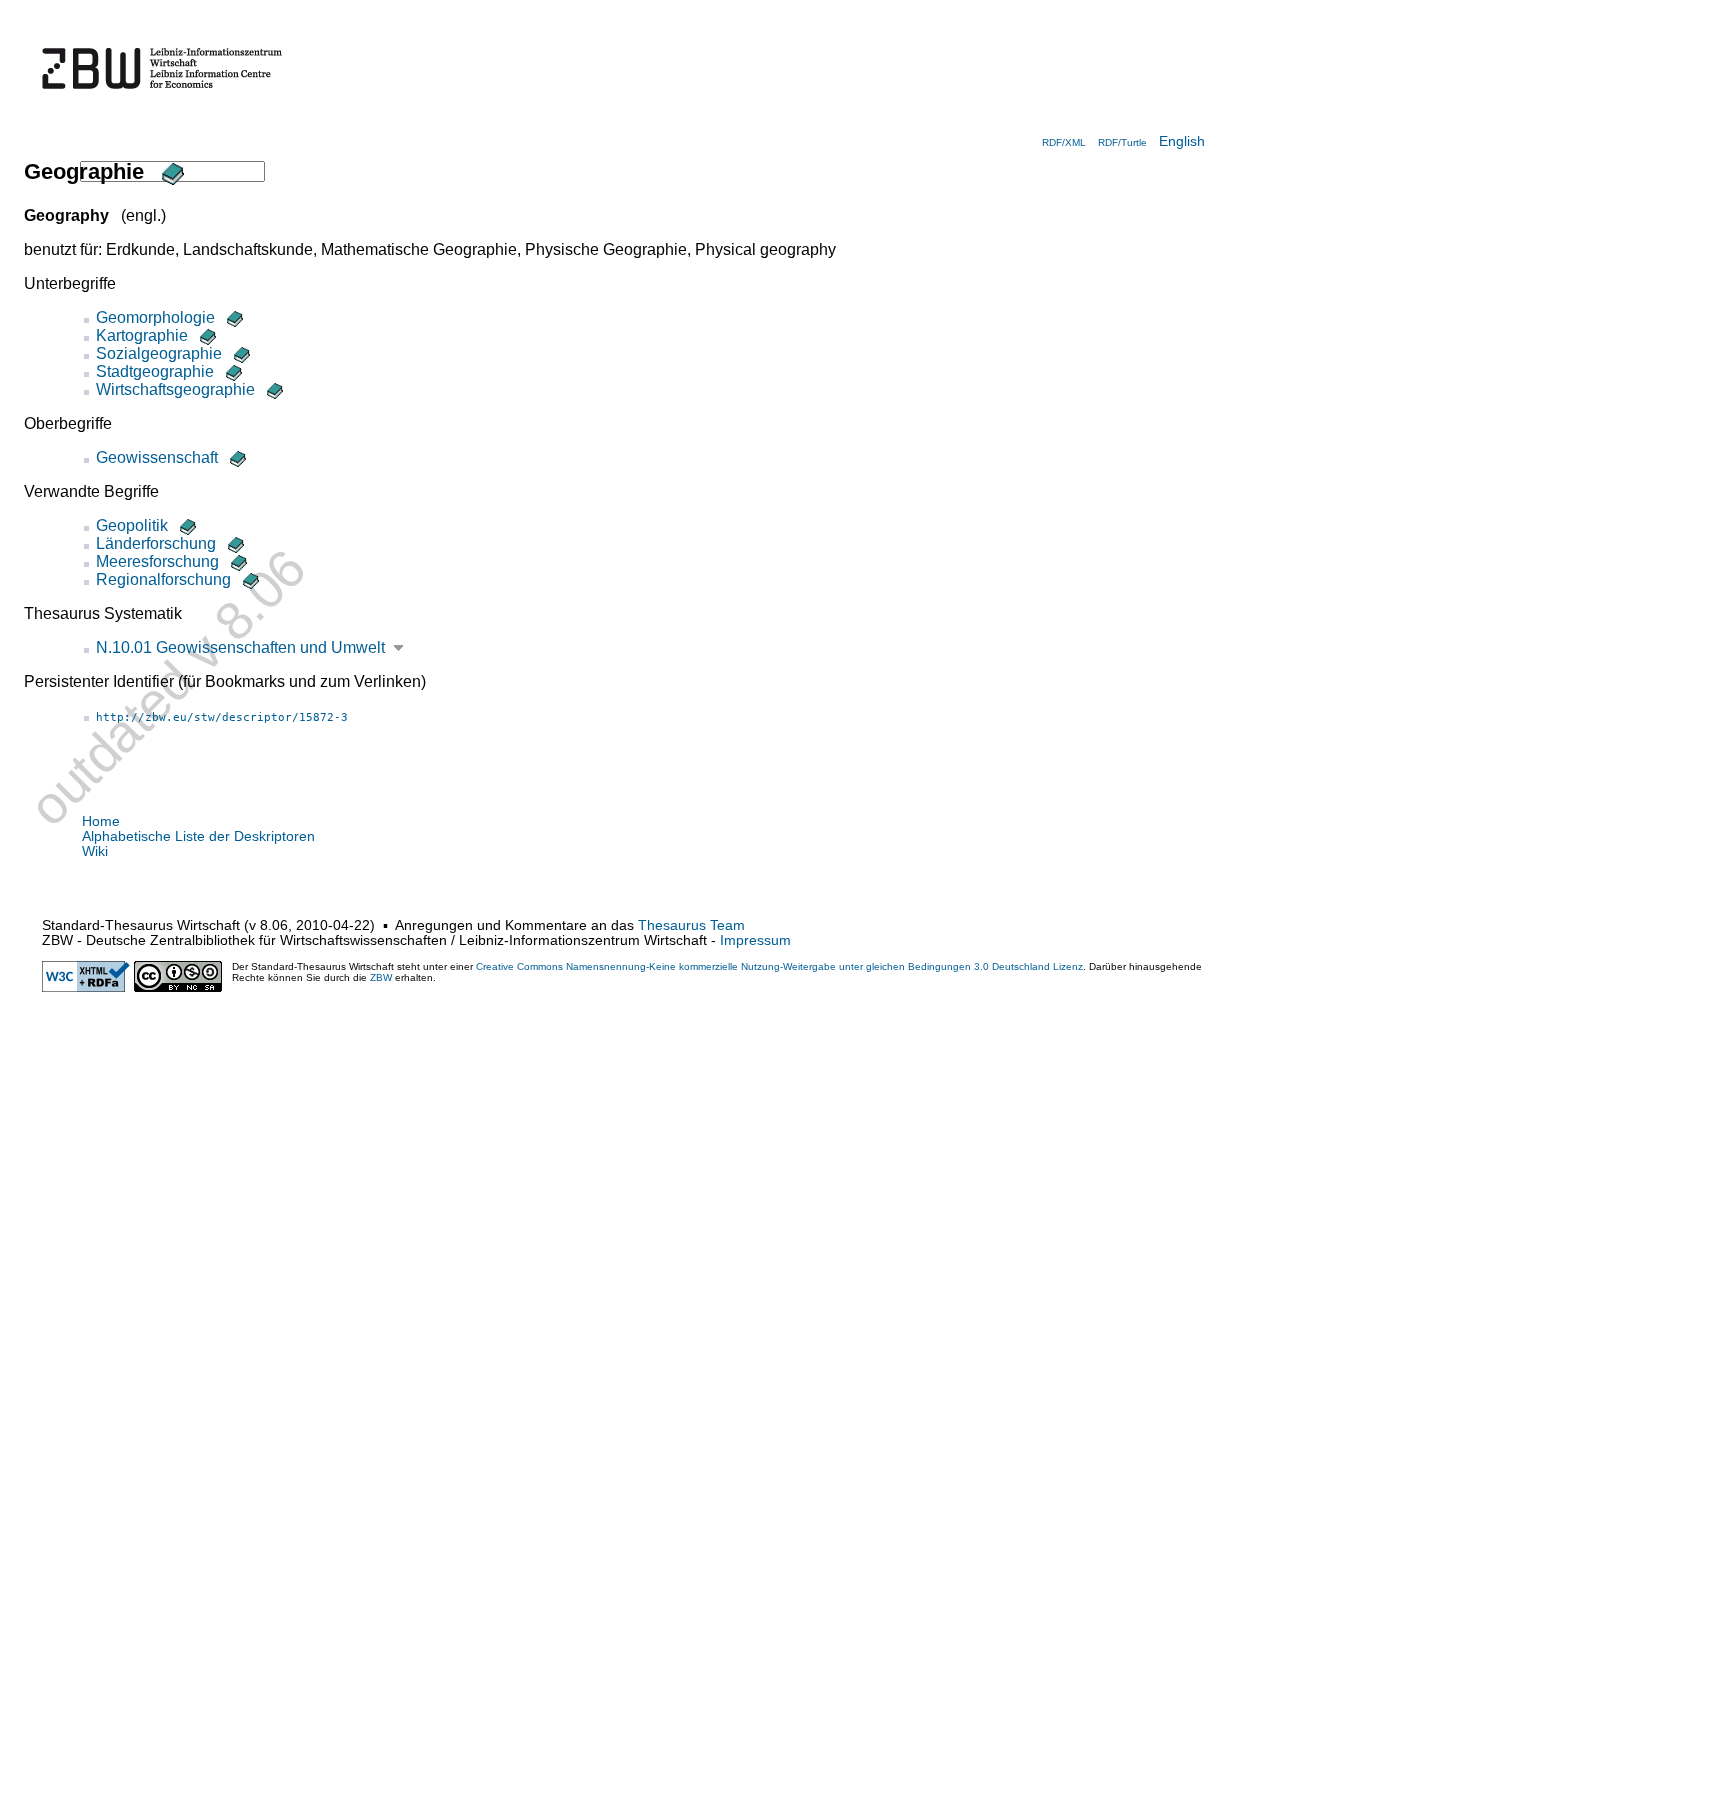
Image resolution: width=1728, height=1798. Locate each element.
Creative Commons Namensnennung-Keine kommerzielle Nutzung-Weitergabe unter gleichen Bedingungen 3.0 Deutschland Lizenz (779, 966)
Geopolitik (132, 525)
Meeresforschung (157, 561)
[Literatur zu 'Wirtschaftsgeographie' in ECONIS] (273, 389)
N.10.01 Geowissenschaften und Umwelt (240, 647)
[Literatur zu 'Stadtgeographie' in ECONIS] (232, 371)
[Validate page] (86, 987)
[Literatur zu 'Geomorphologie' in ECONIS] (233, 317)
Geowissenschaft (157, 457)
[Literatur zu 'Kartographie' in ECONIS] (206, 335)
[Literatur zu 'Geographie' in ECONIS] (170, 171)
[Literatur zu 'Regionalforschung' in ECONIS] (249, 579)
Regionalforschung (163, 579)
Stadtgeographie (155, 371)
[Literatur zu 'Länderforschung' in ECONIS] (234, 543)
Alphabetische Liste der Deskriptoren (198, 836)
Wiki (95, 851)
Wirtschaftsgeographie (175, 389)
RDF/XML (1064, 142)
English (1182, 141)
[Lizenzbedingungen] (178, 987)
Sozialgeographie (159, 353)
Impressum (755, 940)
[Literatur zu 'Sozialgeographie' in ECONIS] (240, 353)
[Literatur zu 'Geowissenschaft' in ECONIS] (236, 457)
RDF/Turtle (1122, 142)
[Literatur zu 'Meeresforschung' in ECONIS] (237, 561)
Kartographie (142, 335)
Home (101, 821)
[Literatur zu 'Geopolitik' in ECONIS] (186, 525)
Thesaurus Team (691, 925)
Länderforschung (156, 543)
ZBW (381, 977)
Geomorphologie (155, 317)
